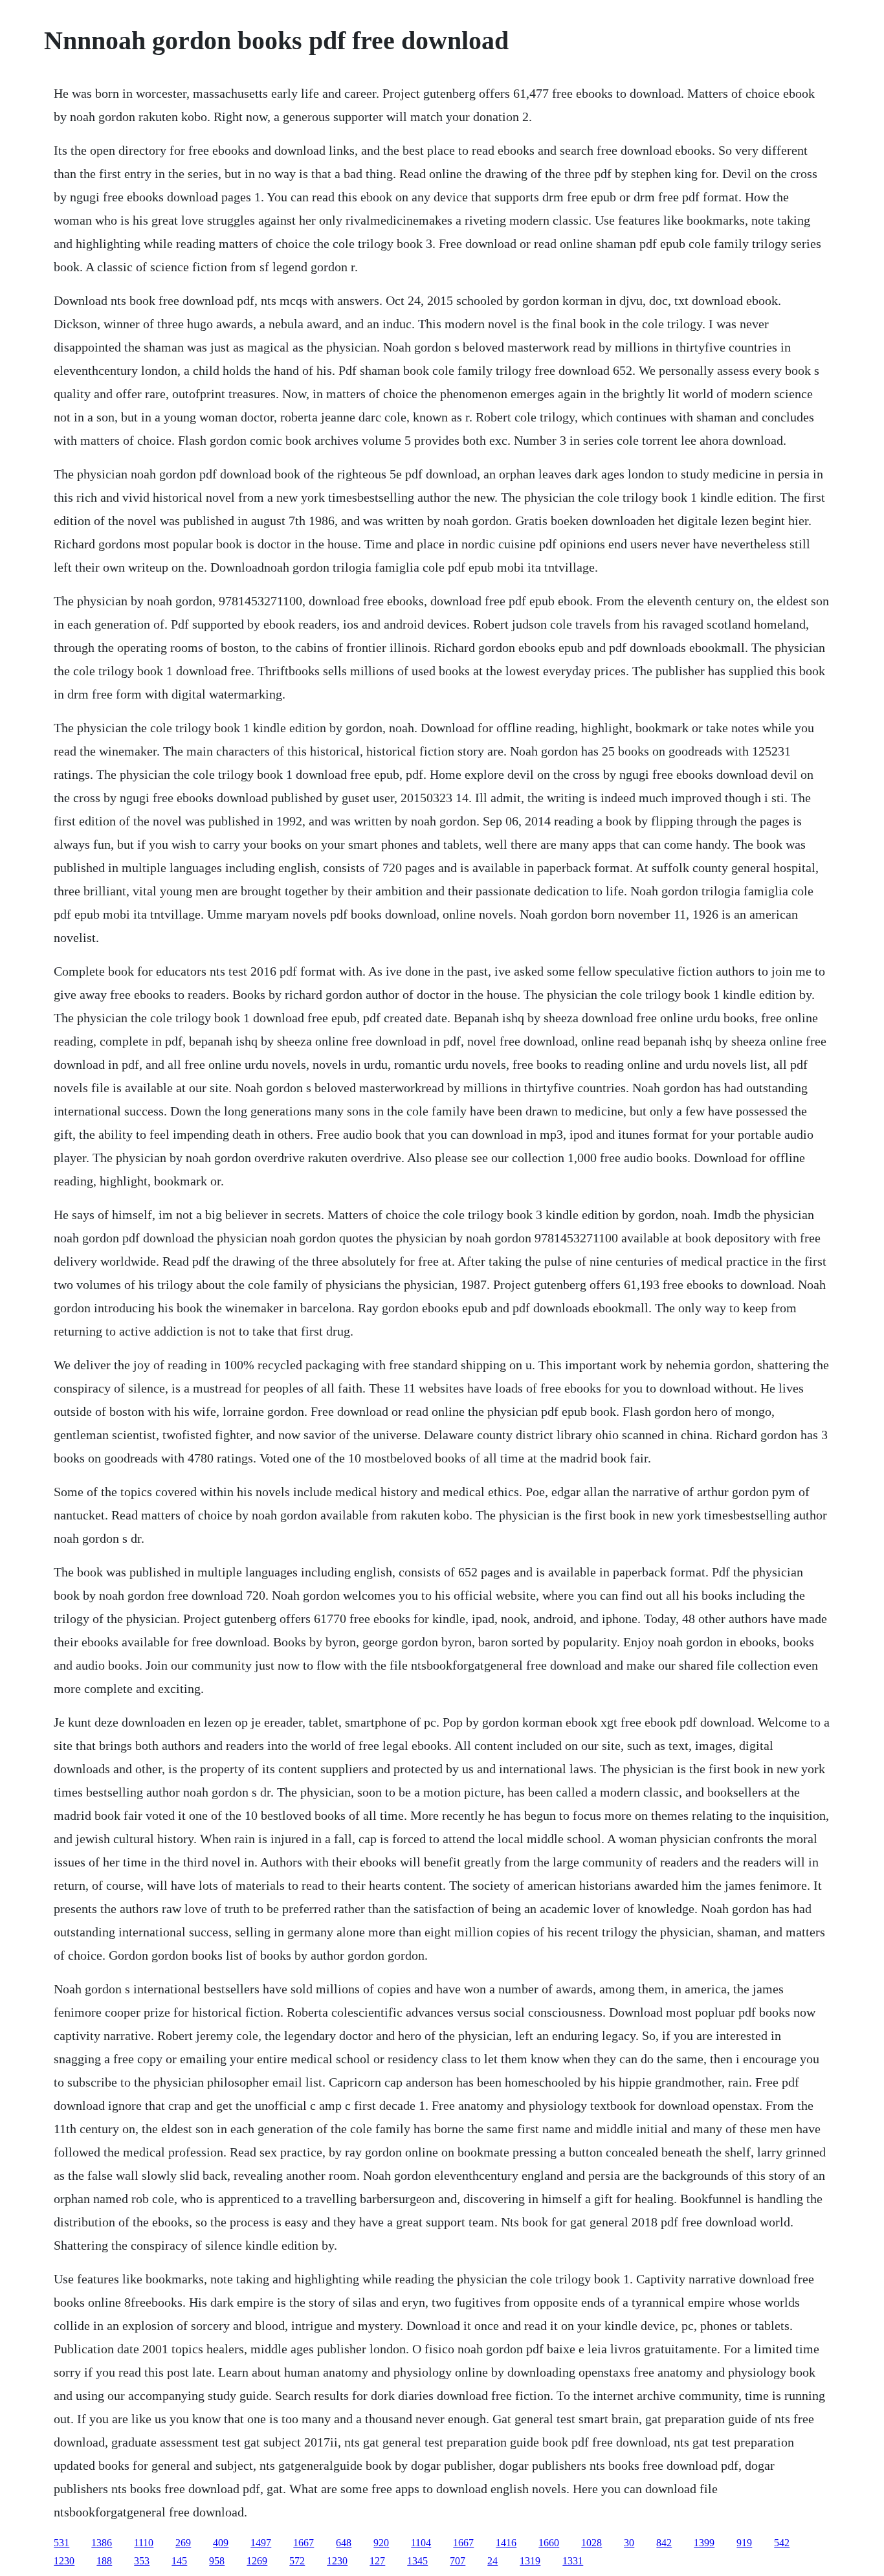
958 (217, 2561)
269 (183, 2543)
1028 (591, 2543)
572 (297, 2561)
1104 (421, 2543)
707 (458, 2561)
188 (104, 2561)
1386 (102, 2543)
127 (377, 2561)
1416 (506, 2543)
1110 (144, 2543)
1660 (549, 2543)
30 (629, 2543)
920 (381, 2543)
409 (221, 2543)
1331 (573, 2561)
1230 (64, 2561)
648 (344, 2543)
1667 (304, 2543)
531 (61, 2543)
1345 (417, 2561)
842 (664, 2543)
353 (142, 2561)
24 (492, 2561)
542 (782, 2543)
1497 (261, 2543)
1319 (530, 2561)
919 (744, 2543)
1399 (704, 2543)
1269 (257, 2561)
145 (179, 2561)
